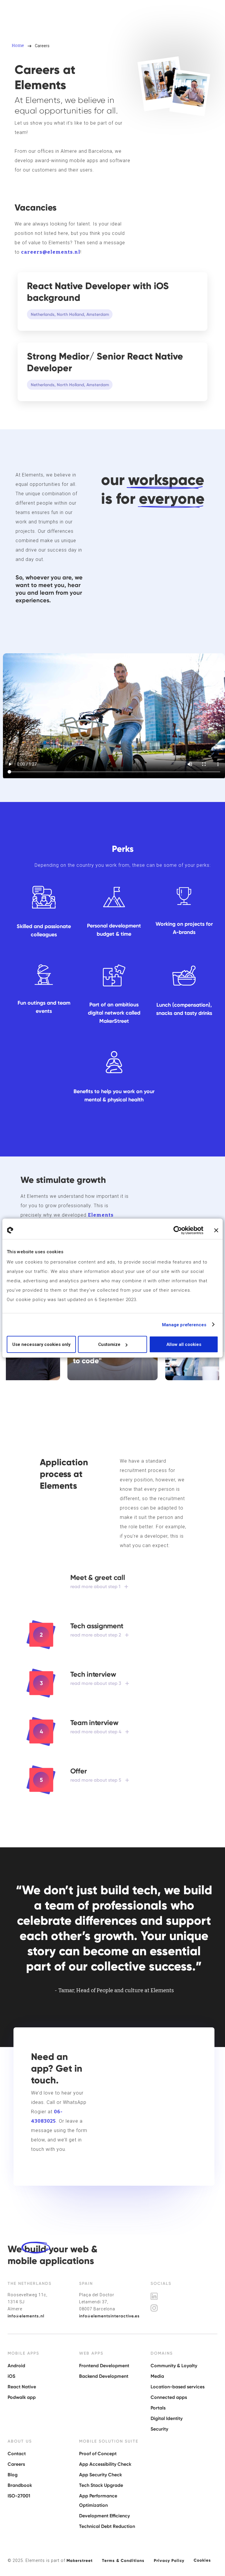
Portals (158, 2408)
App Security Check (100, 2475)
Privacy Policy (169, 2561)
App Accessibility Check (105, 2464)
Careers (16, 2464)
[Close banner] (216, 1230)
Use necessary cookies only (41, 1344)
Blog (13, 2475)
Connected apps (169, 2397)
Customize (109, 1344)
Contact (17, 2454)
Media (157, 2376)
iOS (11, 2376)
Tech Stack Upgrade (101, 2485)
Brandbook (20, 2485)
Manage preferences (184, 1325)
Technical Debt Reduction (107, 2526)
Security (159, 2429)
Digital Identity (167, 2418)
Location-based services (178, 2387)
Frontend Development (104, 2366)
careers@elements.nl (51, 252)
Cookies (202, 2560)
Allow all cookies (184, 1344)
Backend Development (104, 2376)
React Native (22, 2387)
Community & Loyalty (174, 2366)
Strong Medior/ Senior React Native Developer (105, 362)
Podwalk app (22, 2397)
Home (18, 46)
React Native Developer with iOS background (98, 292)
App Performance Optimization (98, 2500)
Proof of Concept (98, 2454)
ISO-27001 (19, 2496)
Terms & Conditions (123, 2561)
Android (16, 2366)
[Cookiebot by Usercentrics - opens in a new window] (178, 1230)
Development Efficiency (104, 2516)
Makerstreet (80, 2561)
